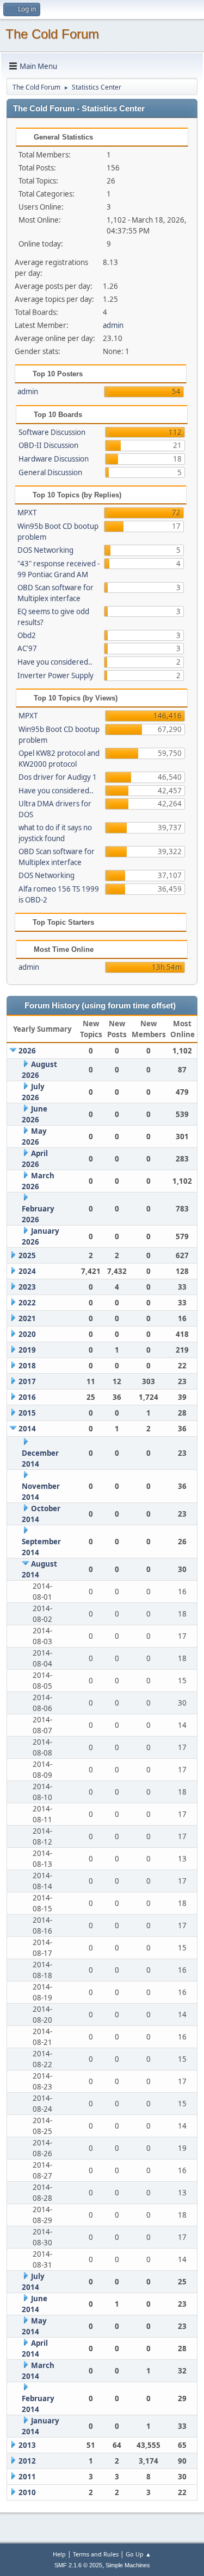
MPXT (27, 513)
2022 (27, 1303)
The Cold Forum (52, 34)
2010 (27, 2492)
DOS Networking (45, 550)
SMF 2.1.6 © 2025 (78, 2565)
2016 (27, 1397)
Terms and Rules (96, 2554)
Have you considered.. (55, 662)
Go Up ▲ (138, 2554)
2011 (27, 2477)
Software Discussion (52, 432)
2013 (27, 2445)
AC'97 (27, 648)
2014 (27, 1429)
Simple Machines (128, 2565)
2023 (27, 1287)
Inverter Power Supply (55, 675)
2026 (27, 1051)
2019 (27, 1350)
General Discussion (50, 472)
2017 (27, 1381)
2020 (27, 1334)
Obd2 (27, 635)
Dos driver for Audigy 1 (58, 777)
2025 (27, 1255)
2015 (27, 1413)
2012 (27, 2461)
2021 (27, 1318)
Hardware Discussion (54, 459)
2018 (27, 1366)
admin (113, 325)
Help (59, 2554)
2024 (27, 1271)
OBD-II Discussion (48, 445)
